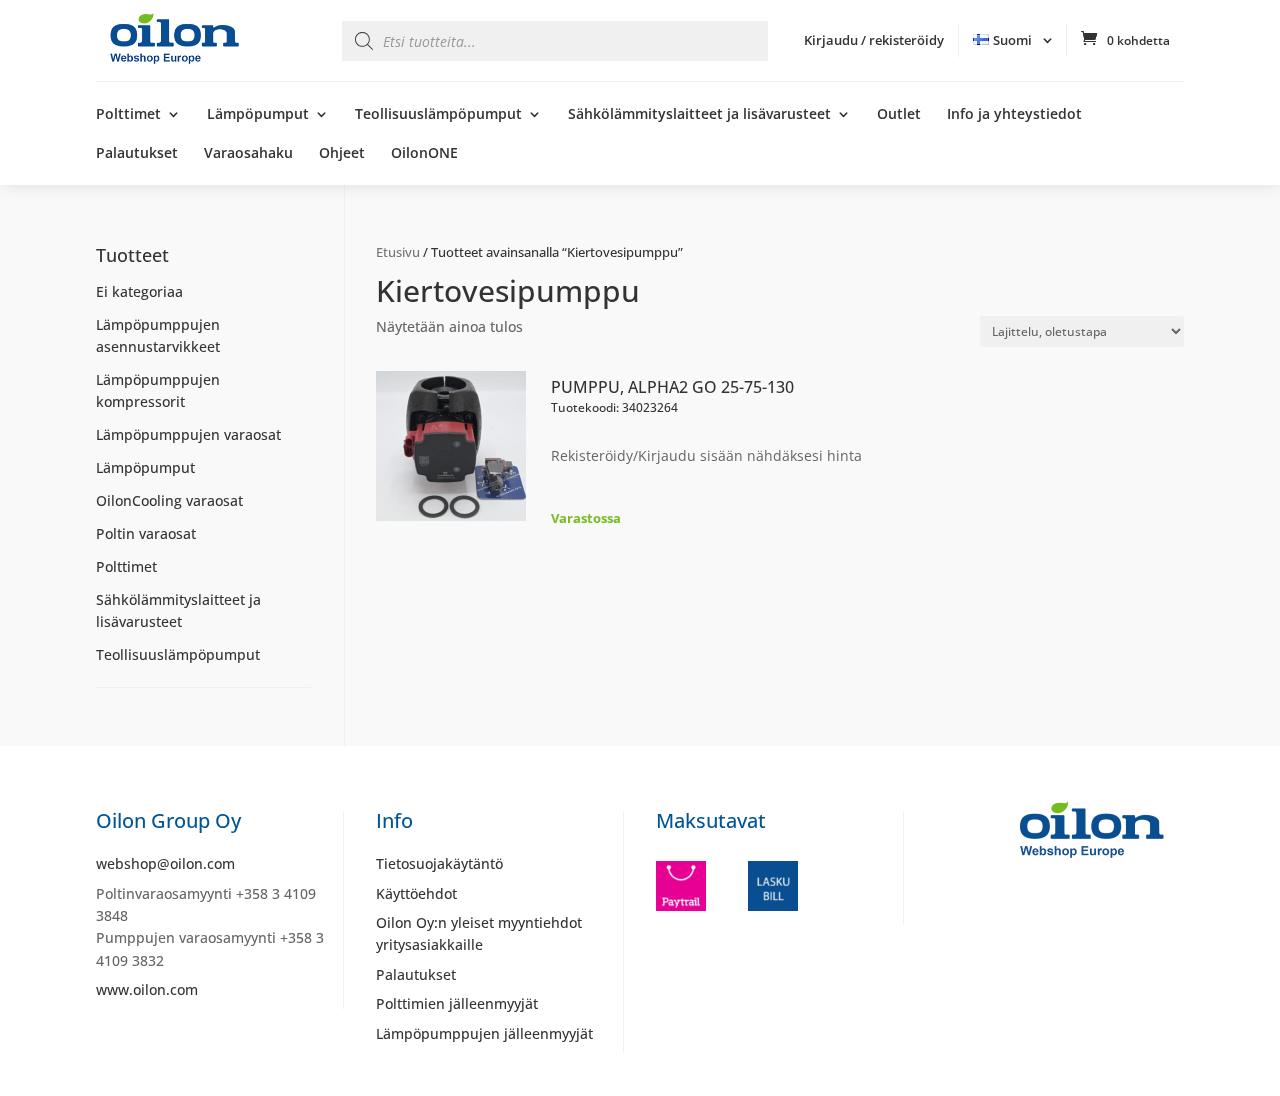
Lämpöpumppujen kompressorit (158, 390)
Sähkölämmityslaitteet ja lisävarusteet (699, 115)
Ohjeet (342, 154)
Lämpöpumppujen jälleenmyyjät (484, 1033)
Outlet (899, 115)
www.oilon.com (147, 989)
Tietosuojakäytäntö (439, 863)
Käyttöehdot (416, 893)
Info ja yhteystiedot (1014, 115)
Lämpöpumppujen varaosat (188, 434)
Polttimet (128, 115)
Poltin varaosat (146, 533)
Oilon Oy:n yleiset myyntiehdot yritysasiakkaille (479, 933)
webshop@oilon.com (165, 863)
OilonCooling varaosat (169, 500)
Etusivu (398, 252)
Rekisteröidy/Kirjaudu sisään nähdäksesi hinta (706, 455)
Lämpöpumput (258, 115)
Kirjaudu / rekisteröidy (874, 40)
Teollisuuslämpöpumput (438, 115)
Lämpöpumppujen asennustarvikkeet (158, 335)
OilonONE (424, 154)
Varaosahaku (248, 154)
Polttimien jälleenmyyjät (457, 1003)
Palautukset (137, 154)
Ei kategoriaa (139, 291)
